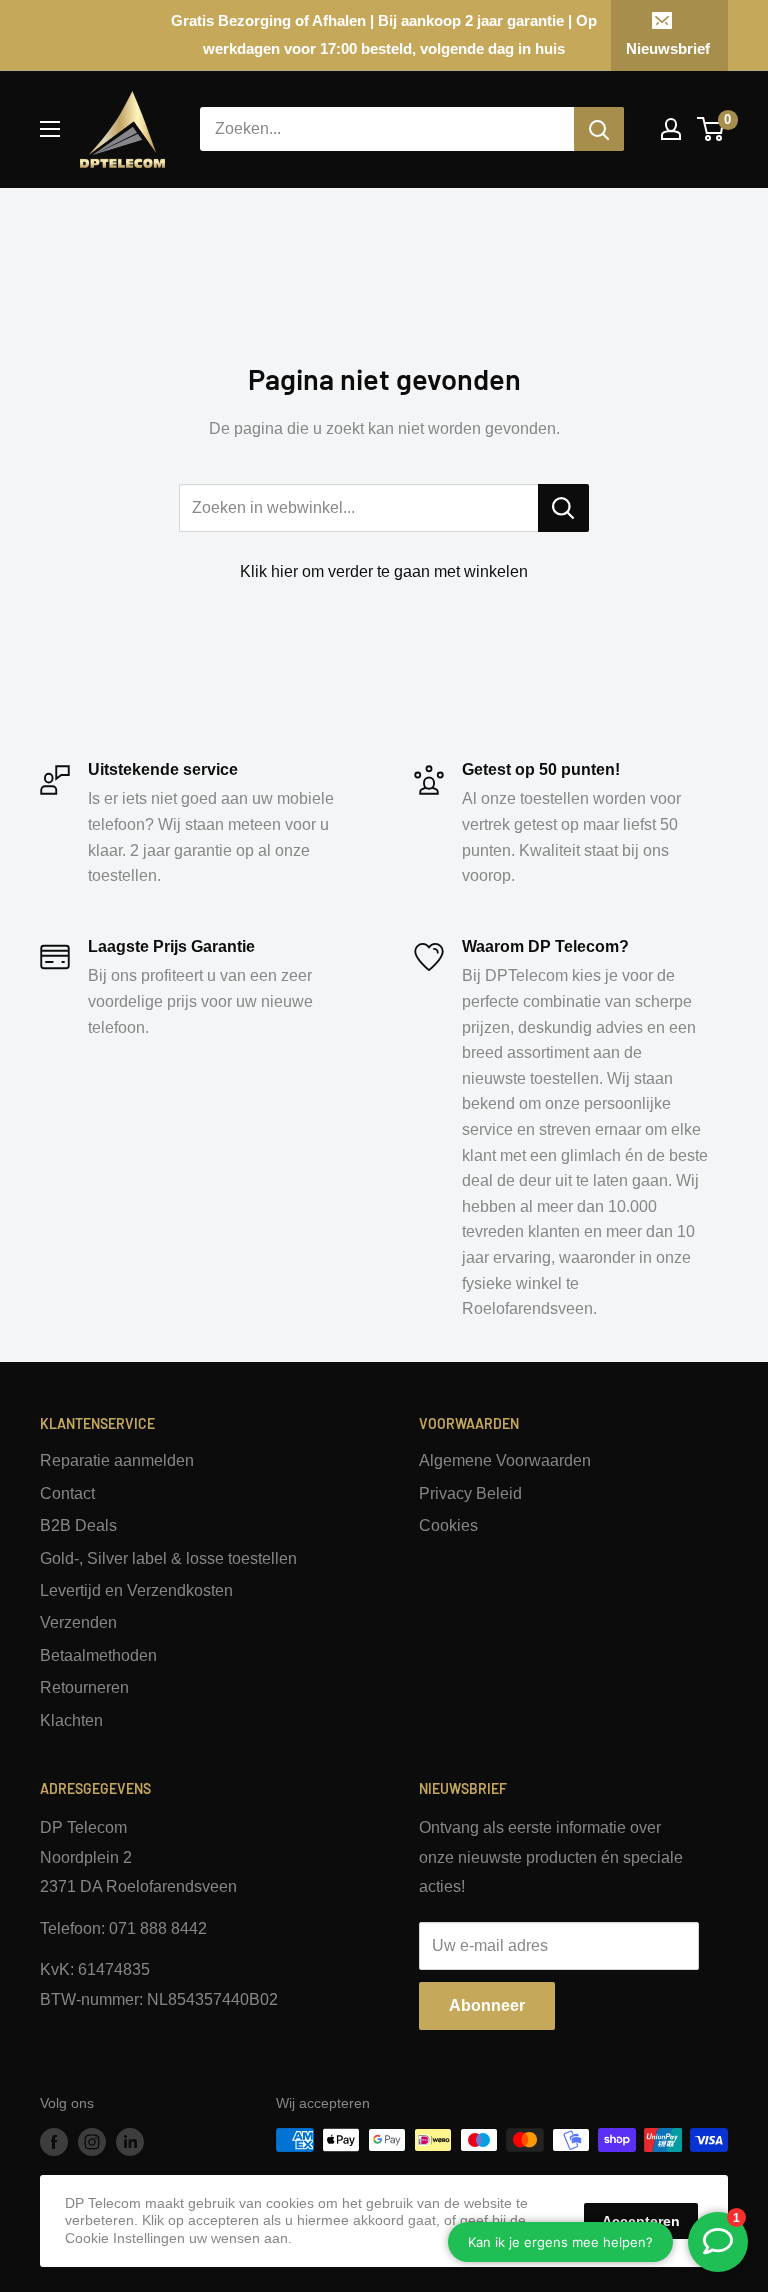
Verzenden (78, 1622)
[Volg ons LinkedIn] (130, 2142)
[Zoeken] (599, 129)
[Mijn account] (671, 129)
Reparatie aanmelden (117, 1460)
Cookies (448, 1525)
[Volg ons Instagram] (92, 2142)
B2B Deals (78, 1525)
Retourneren (84, 1687)
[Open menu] (50, 129)
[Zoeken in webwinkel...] (563, 508)
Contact (67, 1493)
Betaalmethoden (98, 1655)
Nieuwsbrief (668, 48)
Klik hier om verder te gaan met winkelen (384, 571)
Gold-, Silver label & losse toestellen (168, 1558)
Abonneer (487, 2005)
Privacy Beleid (470, 1493)
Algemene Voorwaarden (505, 1460)
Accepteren (641, 2221)
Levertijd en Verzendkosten (136, 1590)
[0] (711, 129)
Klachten (71, 1720)
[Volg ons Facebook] (54, 2142)
